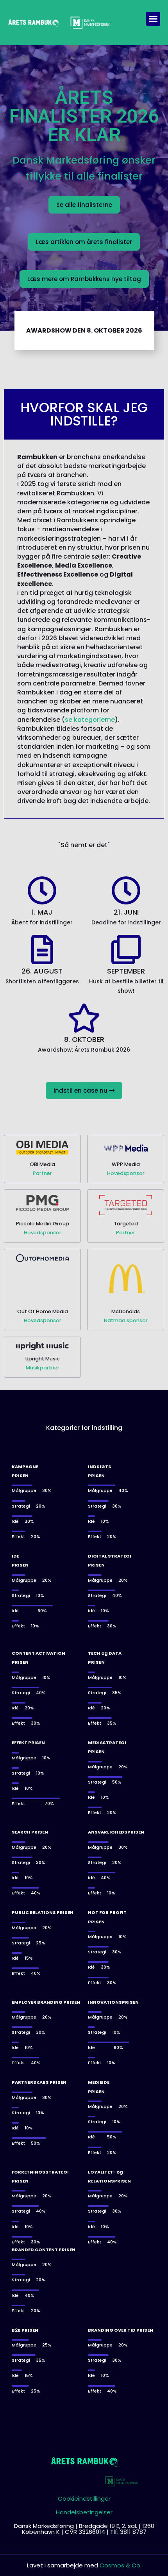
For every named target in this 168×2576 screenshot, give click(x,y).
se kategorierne (90, 720)
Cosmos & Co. (121, 2565)
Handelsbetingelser (84, 2512)
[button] (153, 19)
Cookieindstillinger (84, 2499)
